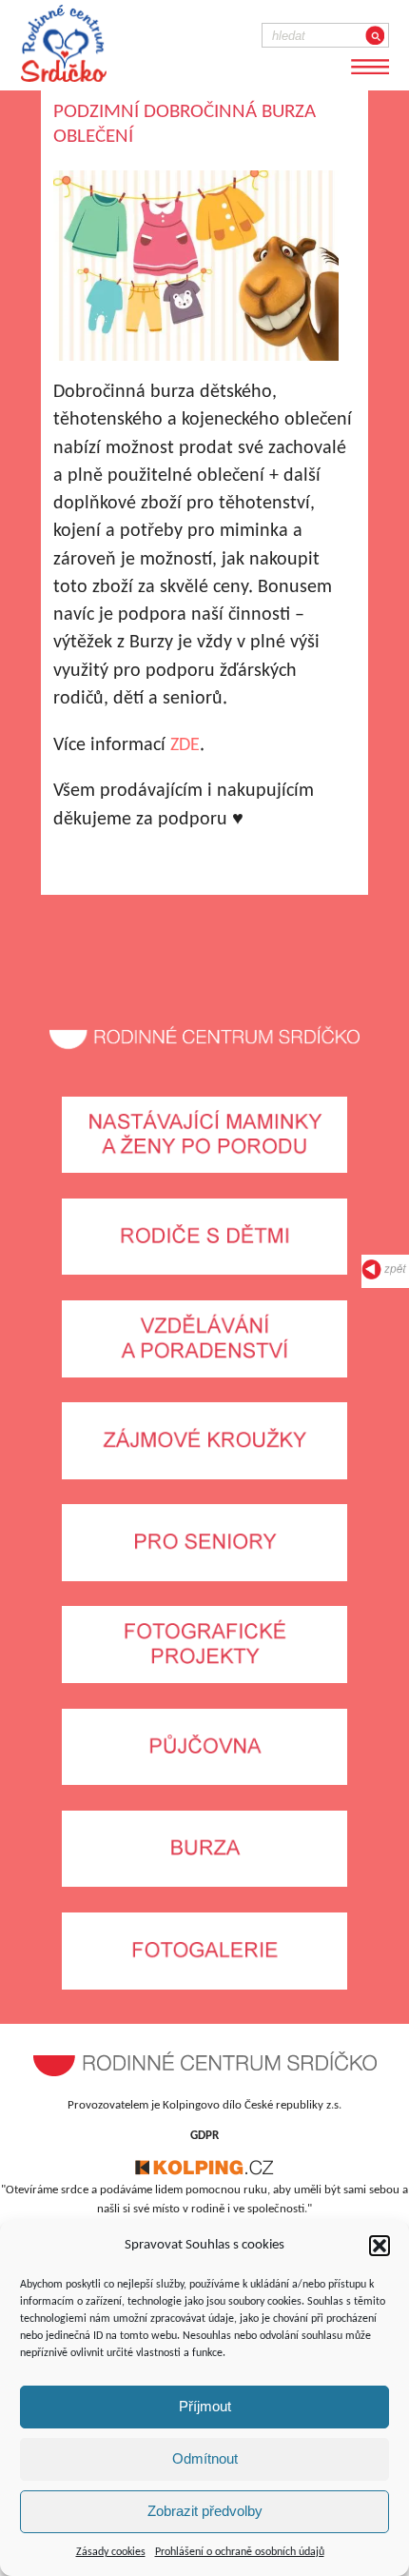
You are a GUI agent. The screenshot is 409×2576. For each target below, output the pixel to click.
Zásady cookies (111, 2552)
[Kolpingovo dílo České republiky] (204, 2172)
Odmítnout (205, 2458)
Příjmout (205, 2406)
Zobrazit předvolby (205, 2511)
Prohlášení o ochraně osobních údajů (240, 2552)
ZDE (185, 745)
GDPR (204, 2136)
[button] (380, 2246)
